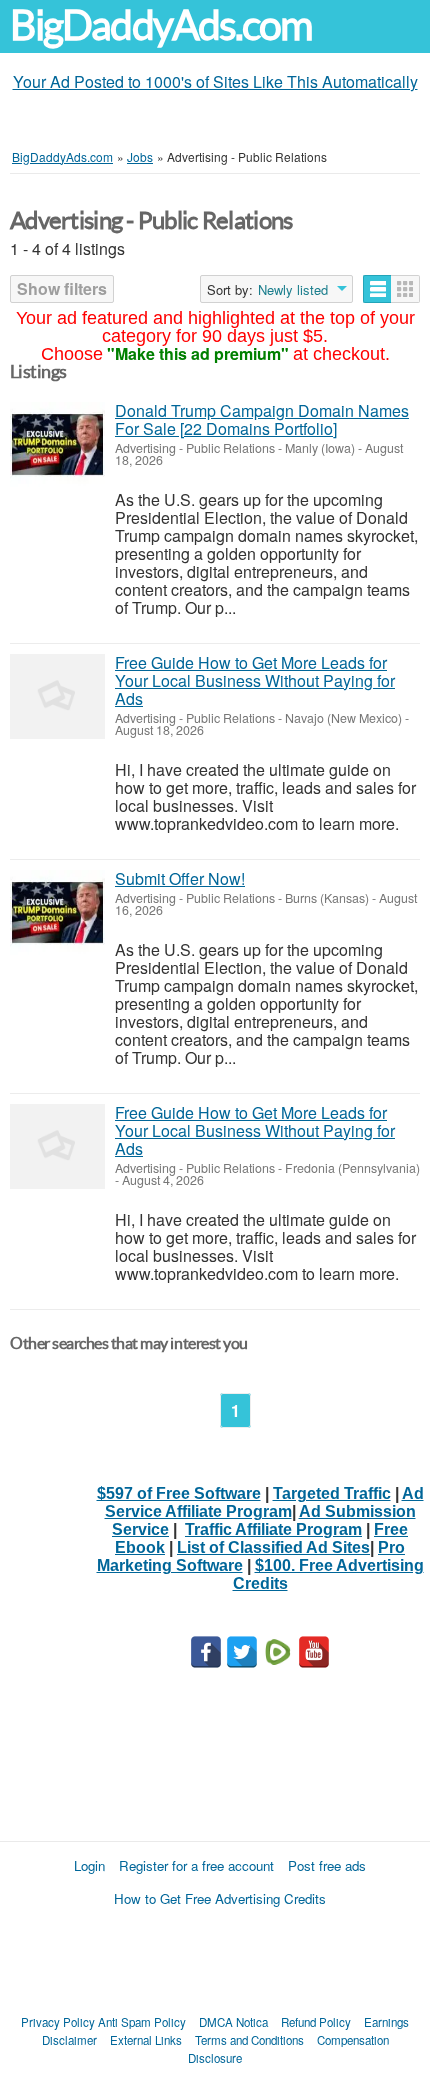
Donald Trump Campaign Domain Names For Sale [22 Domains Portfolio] (262, 419)
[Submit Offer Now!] (57, 912)
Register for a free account (196, 1865)
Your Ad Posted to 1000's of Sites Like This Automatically (215, 81)
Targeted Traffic (332, 1493)
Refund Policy (316, 2022)
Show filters (62, 288)
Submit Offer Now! (180, 878)
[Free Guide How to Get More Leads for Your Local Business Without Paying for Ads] (57, 696)
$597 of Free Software (179, 1493)
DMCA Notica (233, 2022)
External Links (146, 2040)
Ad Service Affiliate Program (264, 1502)
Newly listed (293, 290)
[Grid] (405, 289)
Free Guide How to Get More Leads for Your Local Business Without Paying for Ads (255, 680)
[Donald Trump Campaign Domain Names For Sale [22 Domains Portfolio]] (57, 444)
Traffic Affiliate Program (273, 1529)
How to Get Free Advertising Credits (220, 1898)
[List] (377, 289)
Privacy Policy (58, 2022)
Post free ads (327, 1865)
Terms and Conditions (249, 2040)
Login (89, 1865)
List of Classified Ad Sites (273, 1547)
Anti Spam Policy (142, 2022)
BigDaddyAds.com (161, 25)
